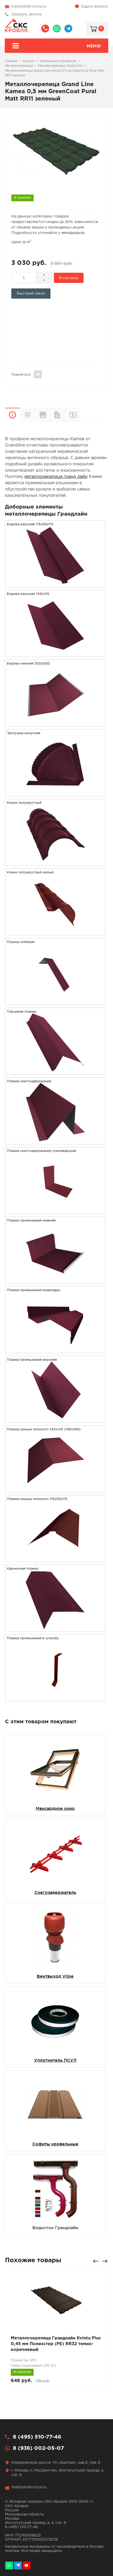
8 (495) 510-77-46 (45, 29)
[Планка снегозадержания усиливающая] (55, 1210)
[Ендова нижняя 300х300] (55, 723)
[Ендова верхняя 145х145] (55, 653)
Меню (94, 46)
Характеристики (27, 415)
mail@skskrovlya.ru (29, 7)
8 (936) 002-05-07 (57, 29)
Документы (57, 415)
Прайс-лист (79, 414)
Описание (12, 415)
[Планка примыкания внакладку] (55, 1350)
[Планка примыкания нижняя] (55, 1280)
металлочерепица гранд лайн (56, 477)
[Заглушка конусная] (55, 793)
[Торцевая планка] (55, 1071)
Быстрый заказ (31, 293)
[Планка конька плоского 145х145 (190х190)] (55, 1489)
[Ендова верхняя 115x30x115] (55, 584)
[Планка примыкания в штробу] (55, 1698)
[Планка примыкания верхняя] (55, 1419)
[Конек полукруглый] (55, 862)
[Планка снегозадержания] (55, 1141)
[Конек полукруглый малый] (55, 932)
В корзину (69, 278)
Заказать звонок (26, 14)
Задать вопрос (94, 7)
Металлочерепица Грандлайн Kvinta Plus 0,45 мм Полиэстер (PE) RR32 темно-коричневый (56, 2344)
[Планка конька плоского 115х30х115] (55, 1559)
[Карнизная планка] (55, 1628)
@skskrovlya (68, 29)
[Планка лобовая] (55, 1002)
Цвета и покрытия (42, 415)
